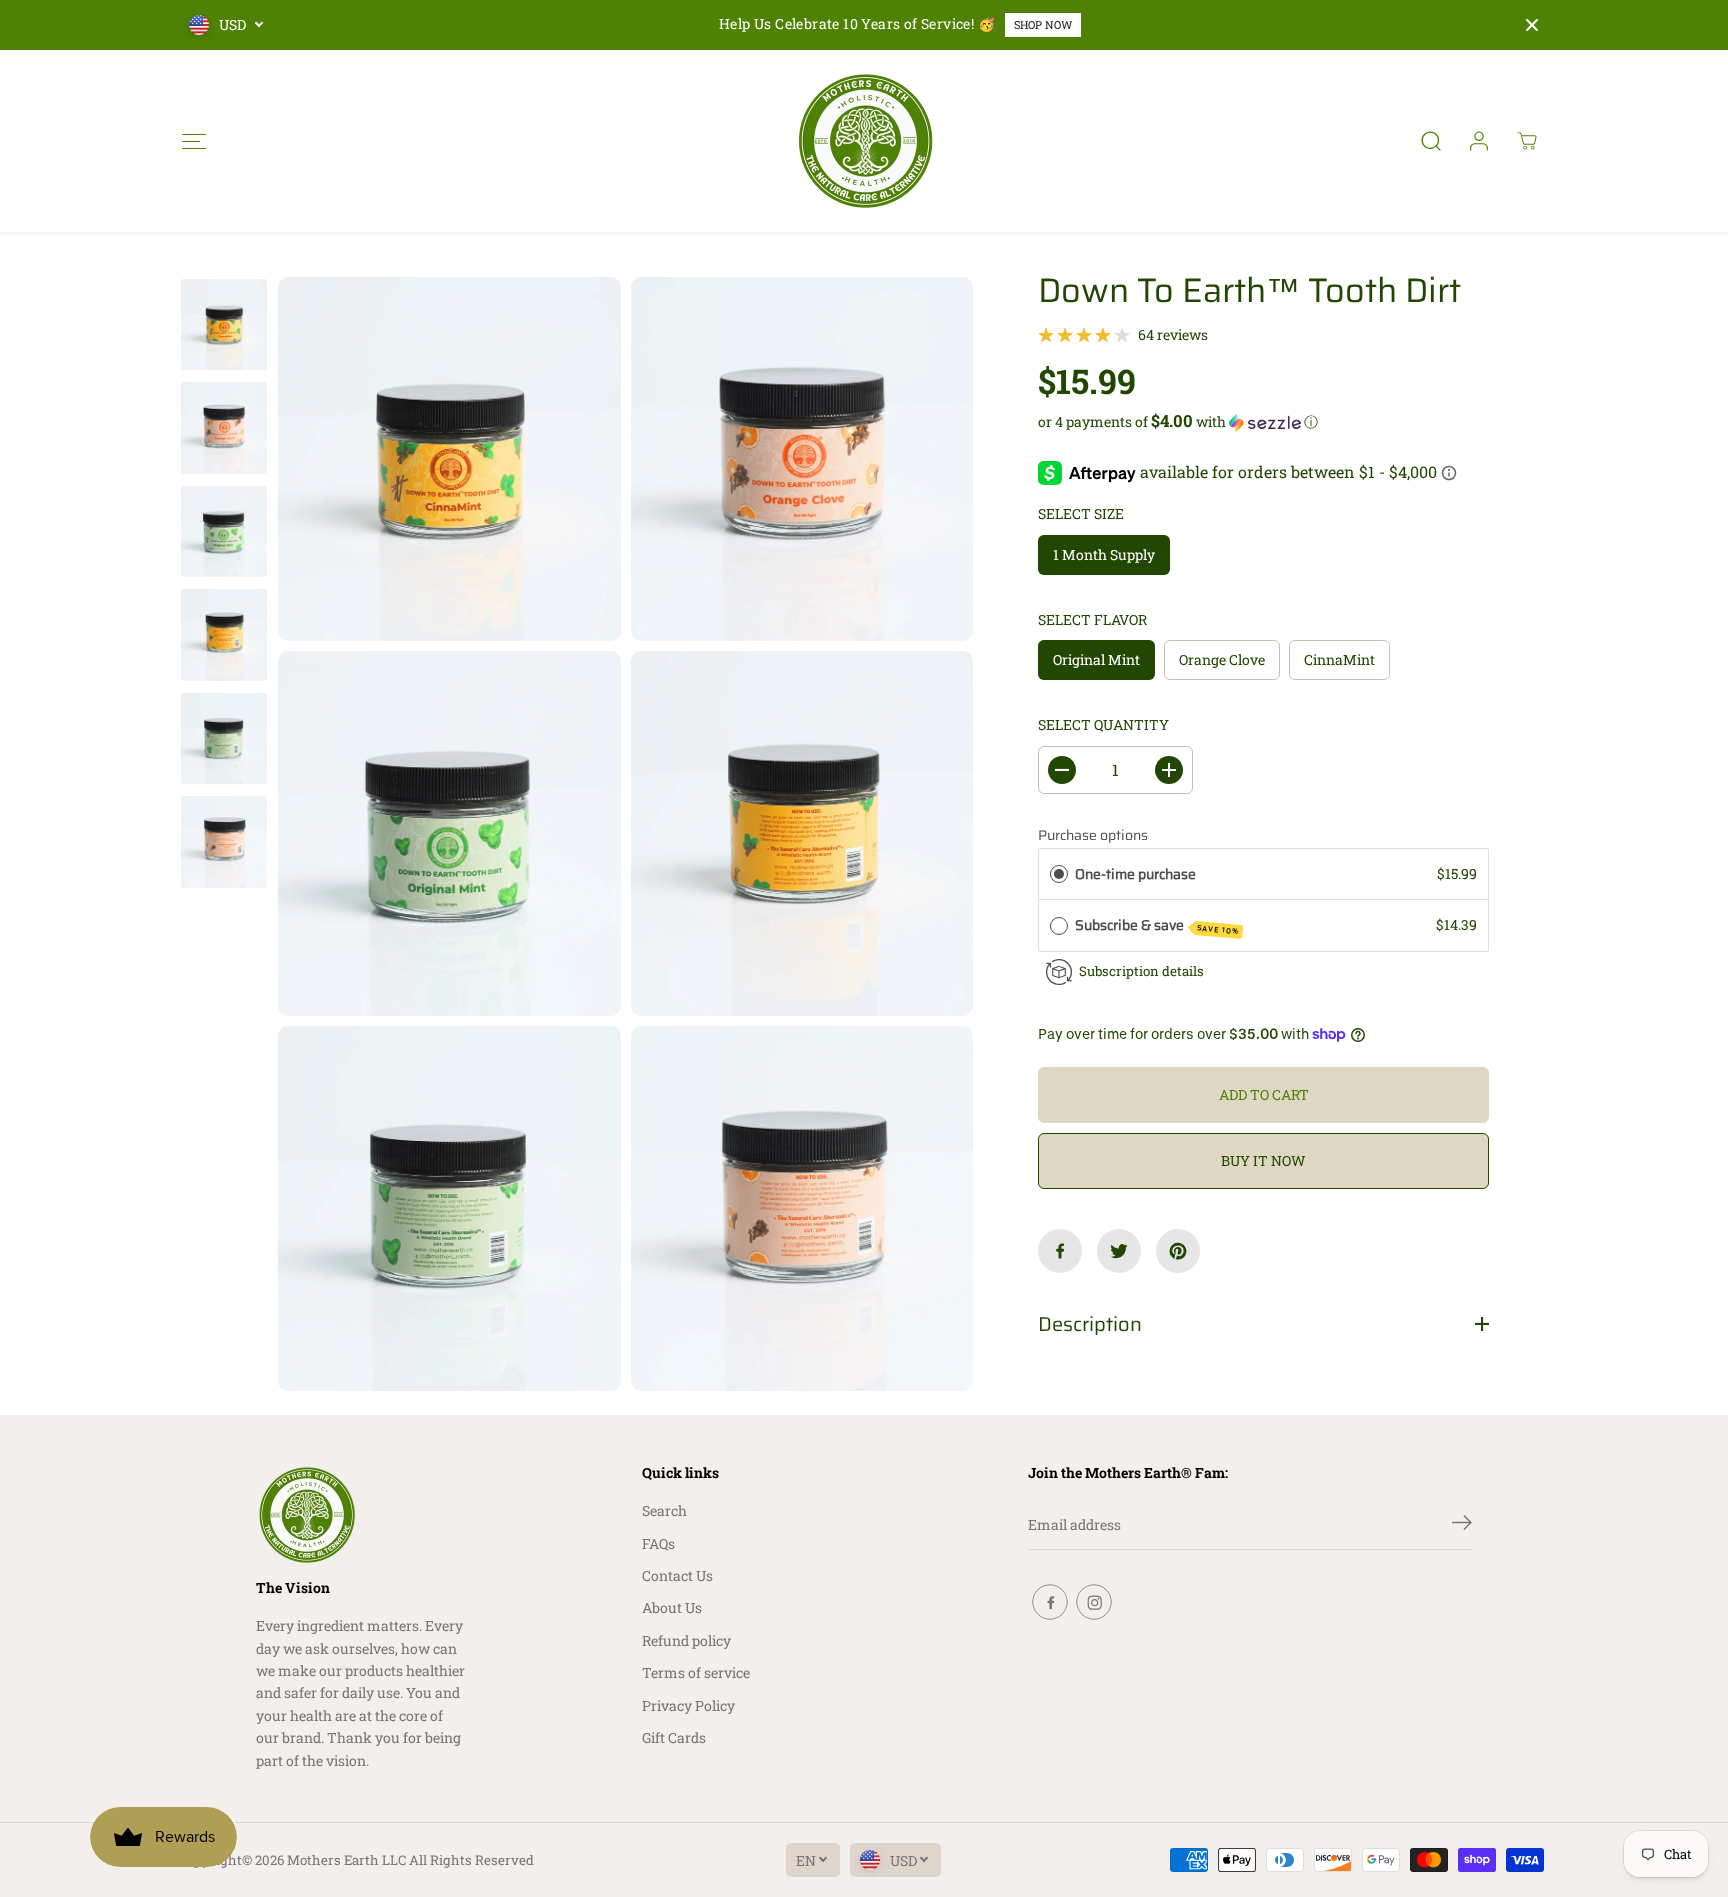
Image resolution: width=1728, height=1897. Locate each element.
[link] (362, 1515)
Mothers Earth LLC (346, 1860)
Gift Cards (674, 1737)
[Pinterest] (1178, 1251)
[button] (193, 140)
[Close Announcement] (1532, 25)
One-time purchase (1135, 874)
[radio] (1059, 874)
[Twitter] (1119, 1251)
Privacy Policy (688, 1705)
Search (664, 1510)
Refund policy (686, 1640)
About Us (672, 1607)
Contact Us (677, 1575)
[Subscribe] (1462, 1525)
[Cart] (1527, 141)
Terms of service (696, 1672)
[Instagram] (1094, 1602)
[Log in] (1479, 141)
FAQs (658, 1543)
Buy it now (1263, 1160)
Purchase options (1093, 835)
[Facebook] (1060, 1251)
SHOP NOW (1043, 24)
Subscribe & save (1157, 925)
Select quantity (1103, 724)
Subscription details (1141, 971)
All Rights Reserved (471, 1860)
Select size (1081, 513)
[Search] (1431, 141)
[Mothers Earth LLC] (864, 141)
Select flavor (1092, 619)
